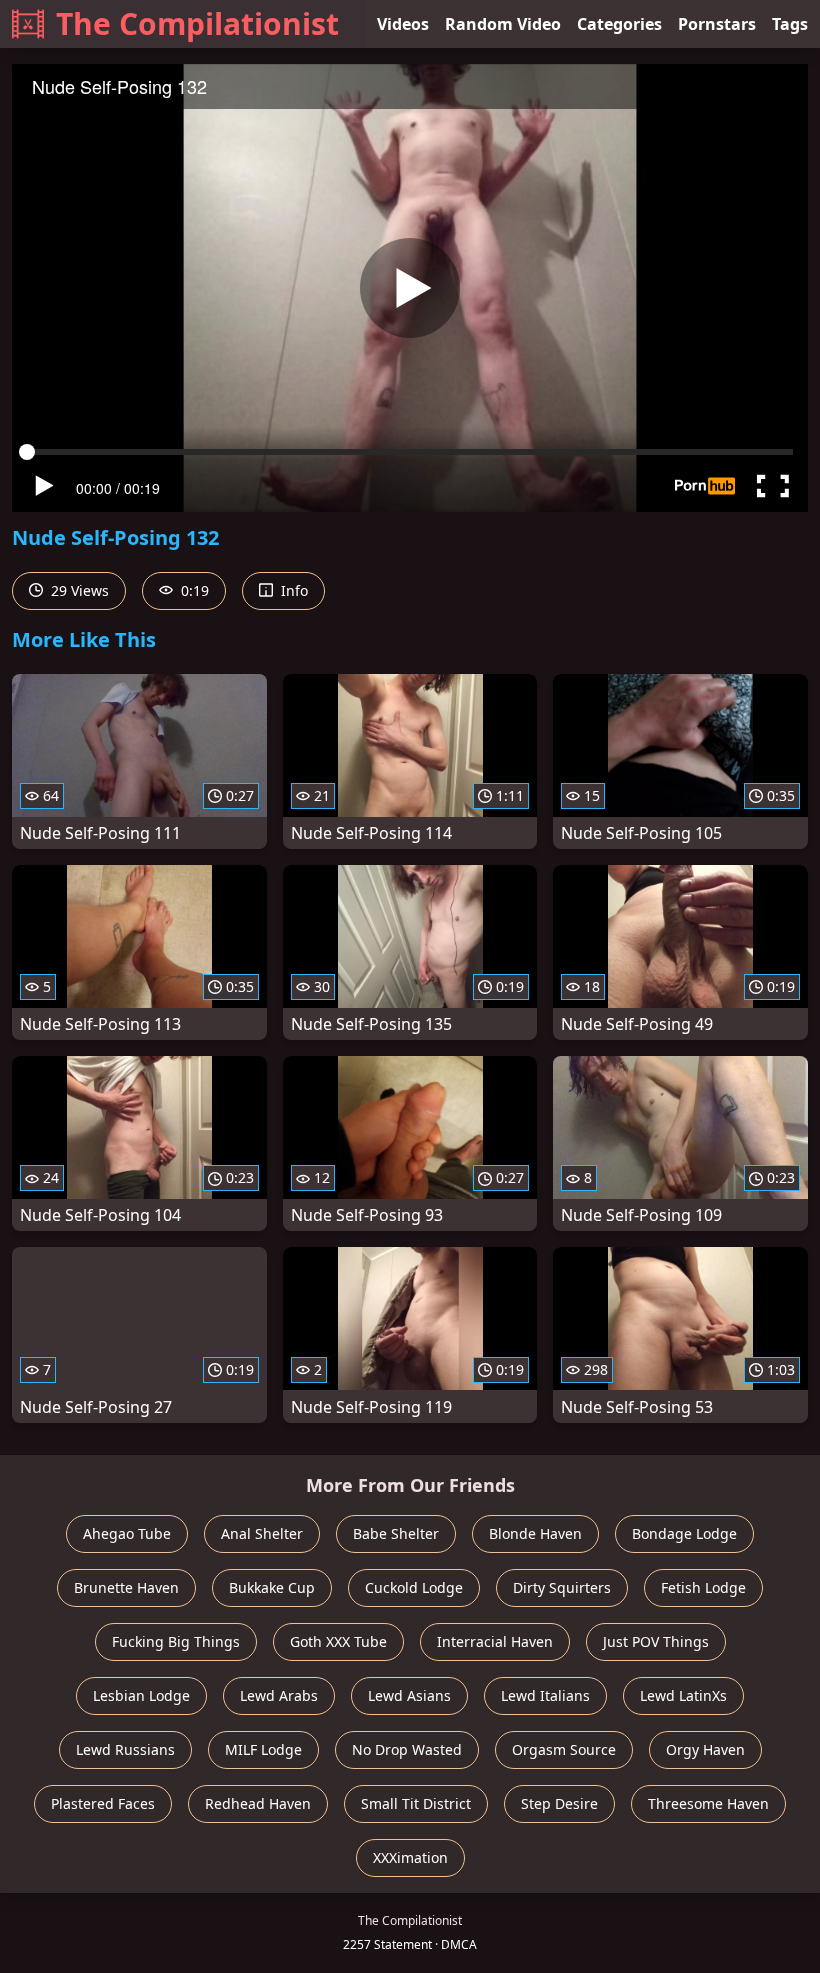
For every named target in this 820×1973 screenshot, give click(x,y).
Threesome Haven (708, 1803)
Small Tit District (416, 1803)
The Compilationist (197, 23)
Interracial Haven (495, 1641)
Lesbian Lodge (141, 1695)
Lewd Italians (545, 1695)
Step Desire (559, 1803)
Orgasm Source (564, 1749)
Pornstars (717, 24)
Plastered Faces (103, 1803)
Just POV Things (656, 1641)
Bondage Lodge (684, 1533)
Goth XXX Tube (338, 1641)
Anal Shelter (262, 1533)
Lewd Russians (125, 1749)
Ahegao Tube (127, 1533)
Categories (619, 24)
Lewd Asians (409, 1695)
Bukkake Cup (272, 1587)
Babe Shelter (396, 1533)
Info (292, 590)
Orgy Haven (705, 1749)
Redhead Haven (258, 1803)
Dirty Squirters (562, 1587)
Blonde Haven (535, 1533)
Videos (403, 24)
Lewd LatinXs (683, 1695)
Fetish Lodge (703, 1587)
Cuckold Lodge (414, 1587)
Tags (790, 24)
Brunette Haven (126, 1587)
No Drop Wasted (407, 1749)
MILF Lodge (263, 1749)
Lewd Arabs (279, 1695)
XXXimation (410, 1857)
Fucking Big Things (176, 1641)
